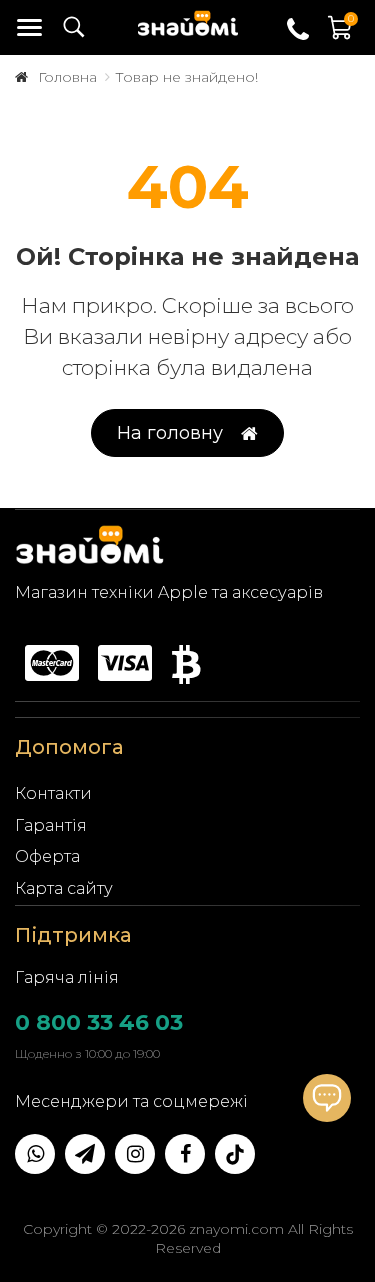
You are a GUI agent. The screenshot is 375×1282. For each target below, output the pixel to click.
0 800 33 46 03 (99, 1022)
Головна (67, 77)
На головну (170, 433)
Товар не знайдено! (186, 77)
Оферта (47, 856)
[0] (341, 37)
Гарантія (51, 825)
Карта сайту (64, 888)
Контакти (53, 793)
